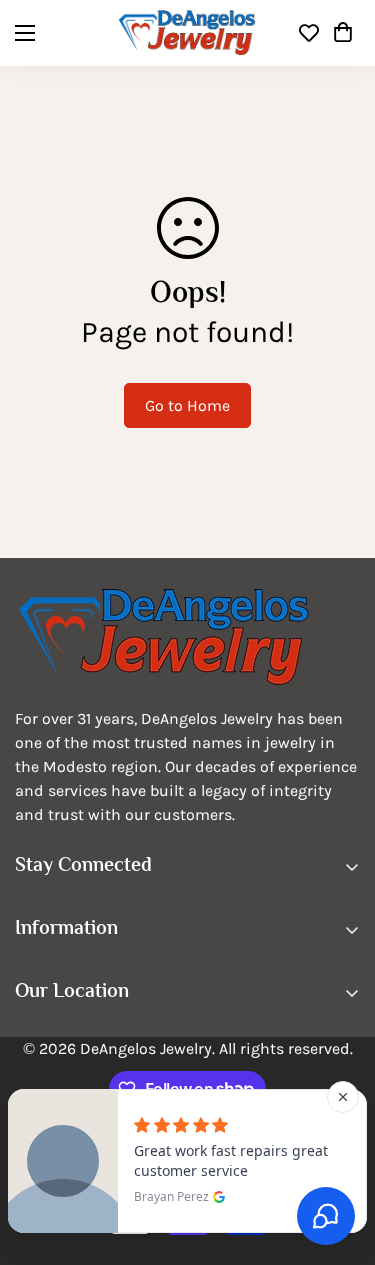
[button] (343, 33)
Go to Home (187, 405)
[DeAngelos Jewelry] (187, 33)
